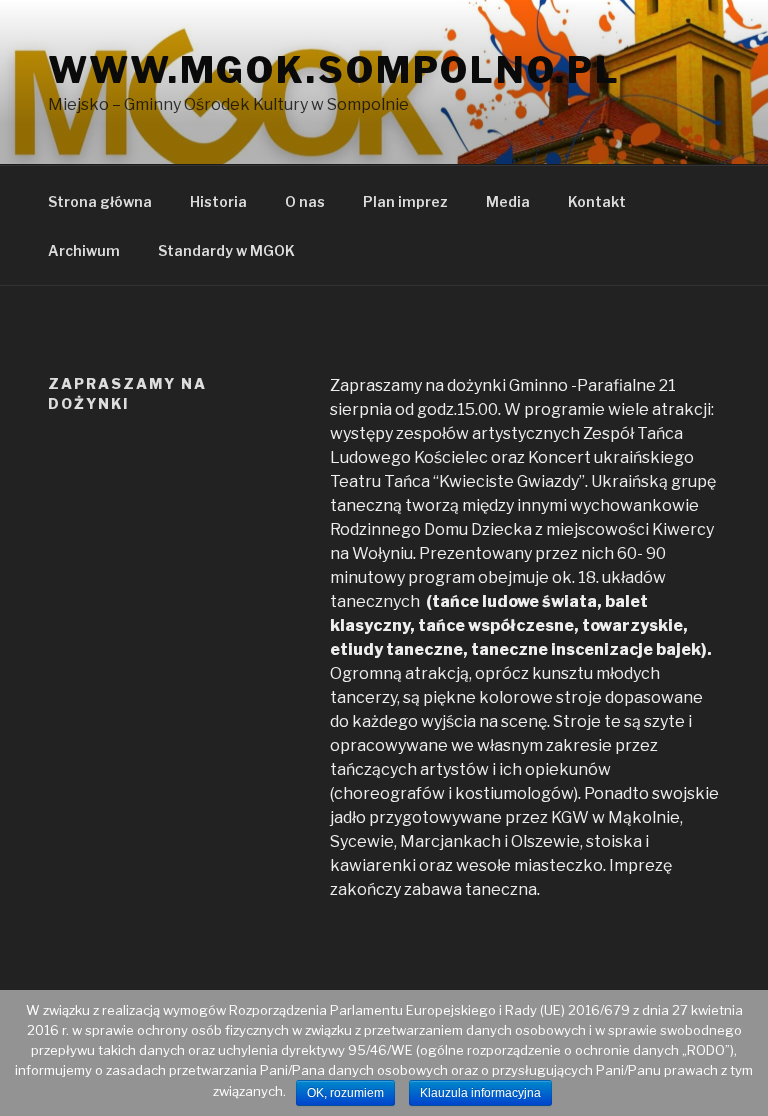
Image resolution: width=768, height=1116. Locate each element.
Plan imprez (405, 201)
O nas (305, 201)
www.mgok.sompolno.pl (334, 70)
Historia (218, 201)
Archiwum (84, 250)
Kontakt (597, 201)
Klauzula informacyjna (480, 1093)
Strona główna (100, 201)
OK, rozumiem (345, 1093)
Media (508, 201)
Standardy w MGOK (226, 250)
